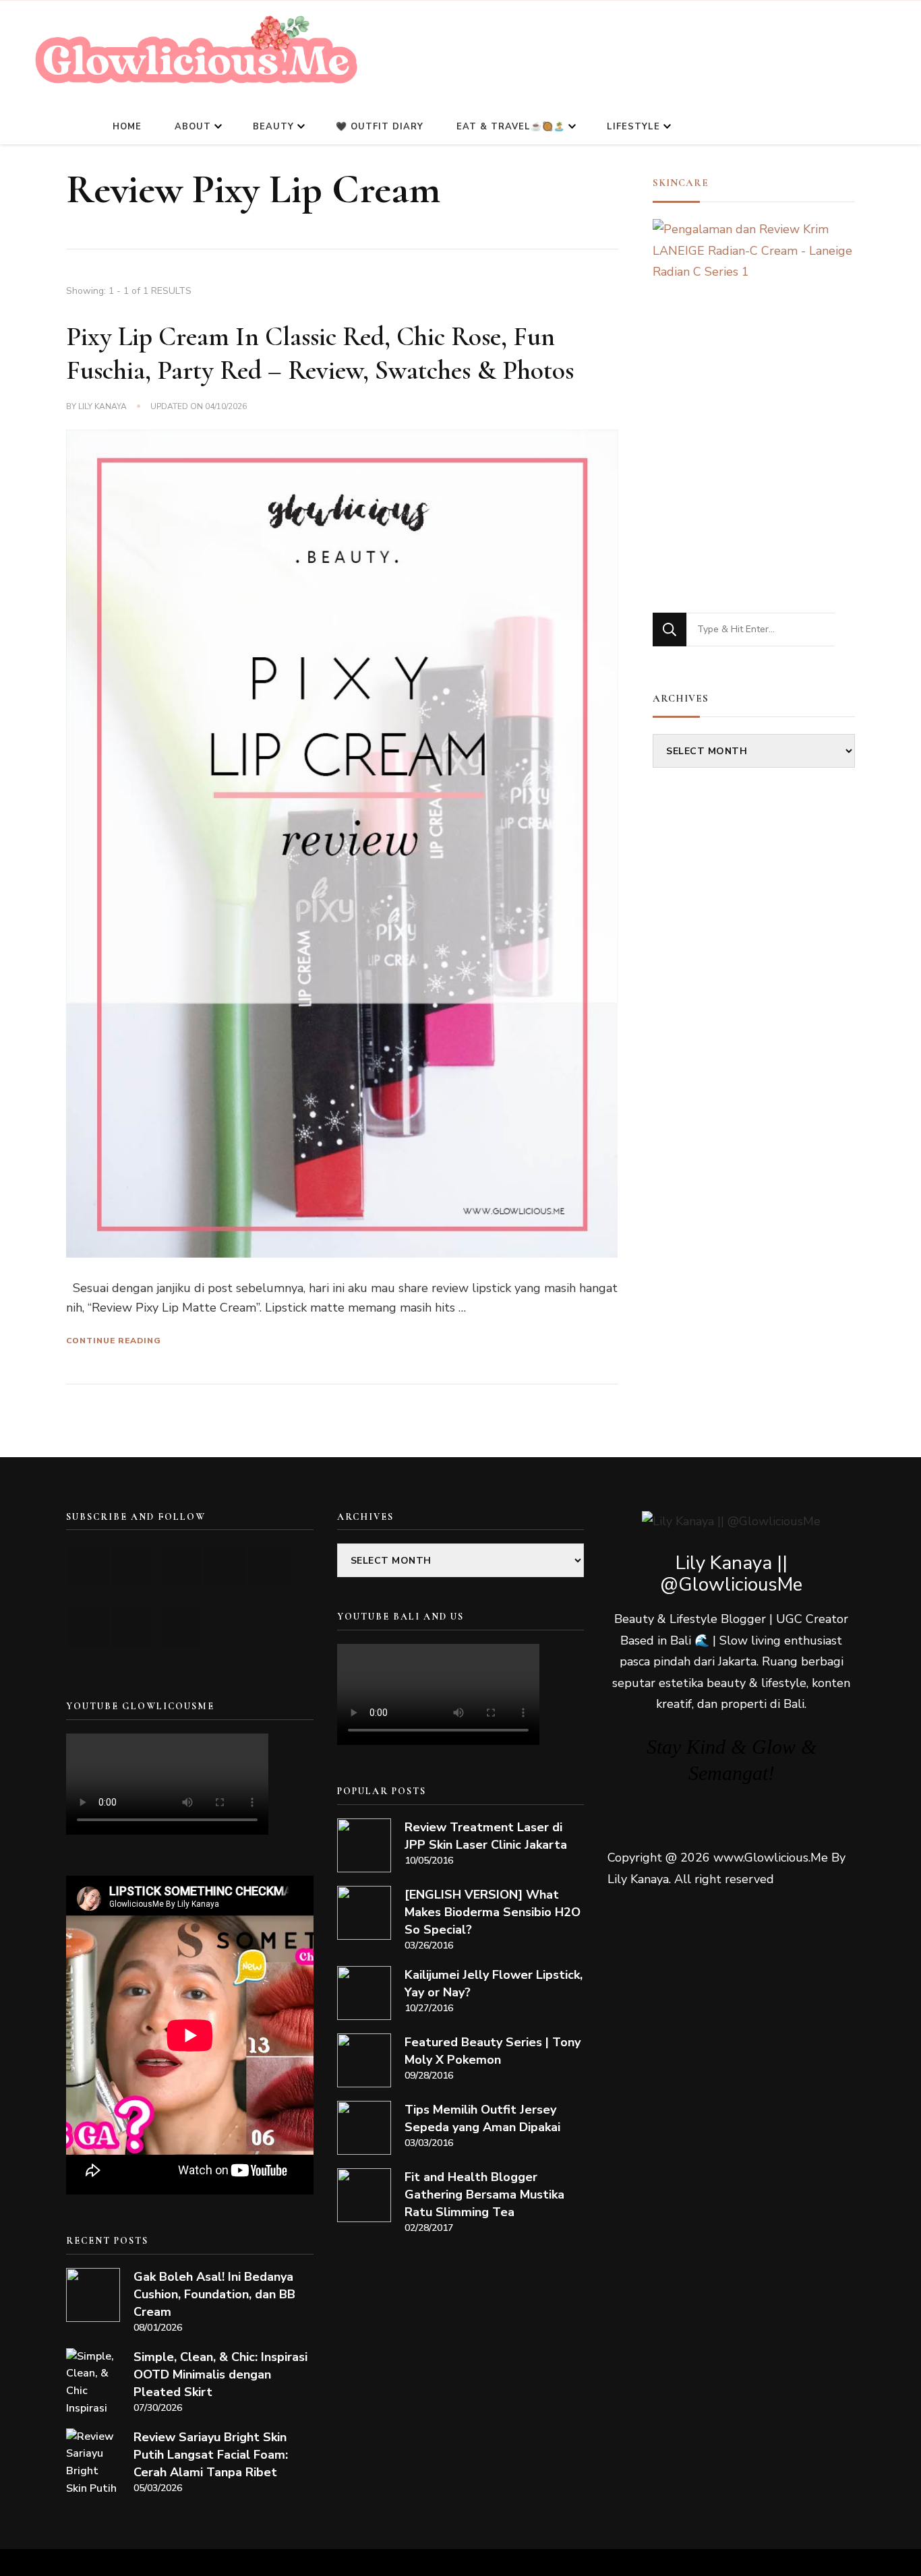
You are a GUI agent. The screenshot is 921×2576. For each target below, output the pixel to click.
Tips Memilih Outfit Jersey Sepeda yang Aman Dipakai (482, 2118)
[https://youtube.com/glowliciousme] (89, 1565)
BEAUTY (273, 127)
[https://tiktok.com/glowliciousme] (134, 1627)
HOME (127, 127)
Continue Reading (114, 1341)
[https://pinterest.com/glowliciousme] (89, 1627)
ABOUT (193, 127)
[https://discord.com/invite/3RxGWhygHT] (179, 1627)
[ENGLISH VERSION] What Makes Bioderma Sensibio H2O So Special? (493, 1912)
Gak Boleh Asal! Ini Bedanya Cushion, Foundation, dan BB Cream (214, 2294)
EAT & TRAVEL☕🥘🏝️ (511, 127)
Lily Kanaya (102, 406)
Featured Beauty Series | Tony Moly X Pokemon (493, 2051)
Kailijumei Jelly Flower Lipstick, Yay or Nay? (494, 1984)
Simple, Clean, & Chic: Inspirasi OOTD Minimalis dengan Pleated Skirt (220, 2374)
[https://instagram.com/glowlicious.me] (134, 1565)
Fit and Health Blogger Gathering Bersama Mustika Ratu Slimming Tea (484, 2195)
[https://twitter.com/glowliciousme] (179, 1565)
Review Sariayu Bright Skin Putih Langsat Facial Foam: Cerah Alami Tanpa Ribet (211, 2455)
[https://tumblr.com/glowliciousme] (269, 1565)
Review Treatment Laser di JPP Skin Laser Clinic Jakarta (486, 1836)
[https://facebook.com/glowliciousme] (224, 1565)
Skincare (681, 183)
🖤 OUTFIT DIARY (380, 127)
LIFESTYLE (633, 127)
